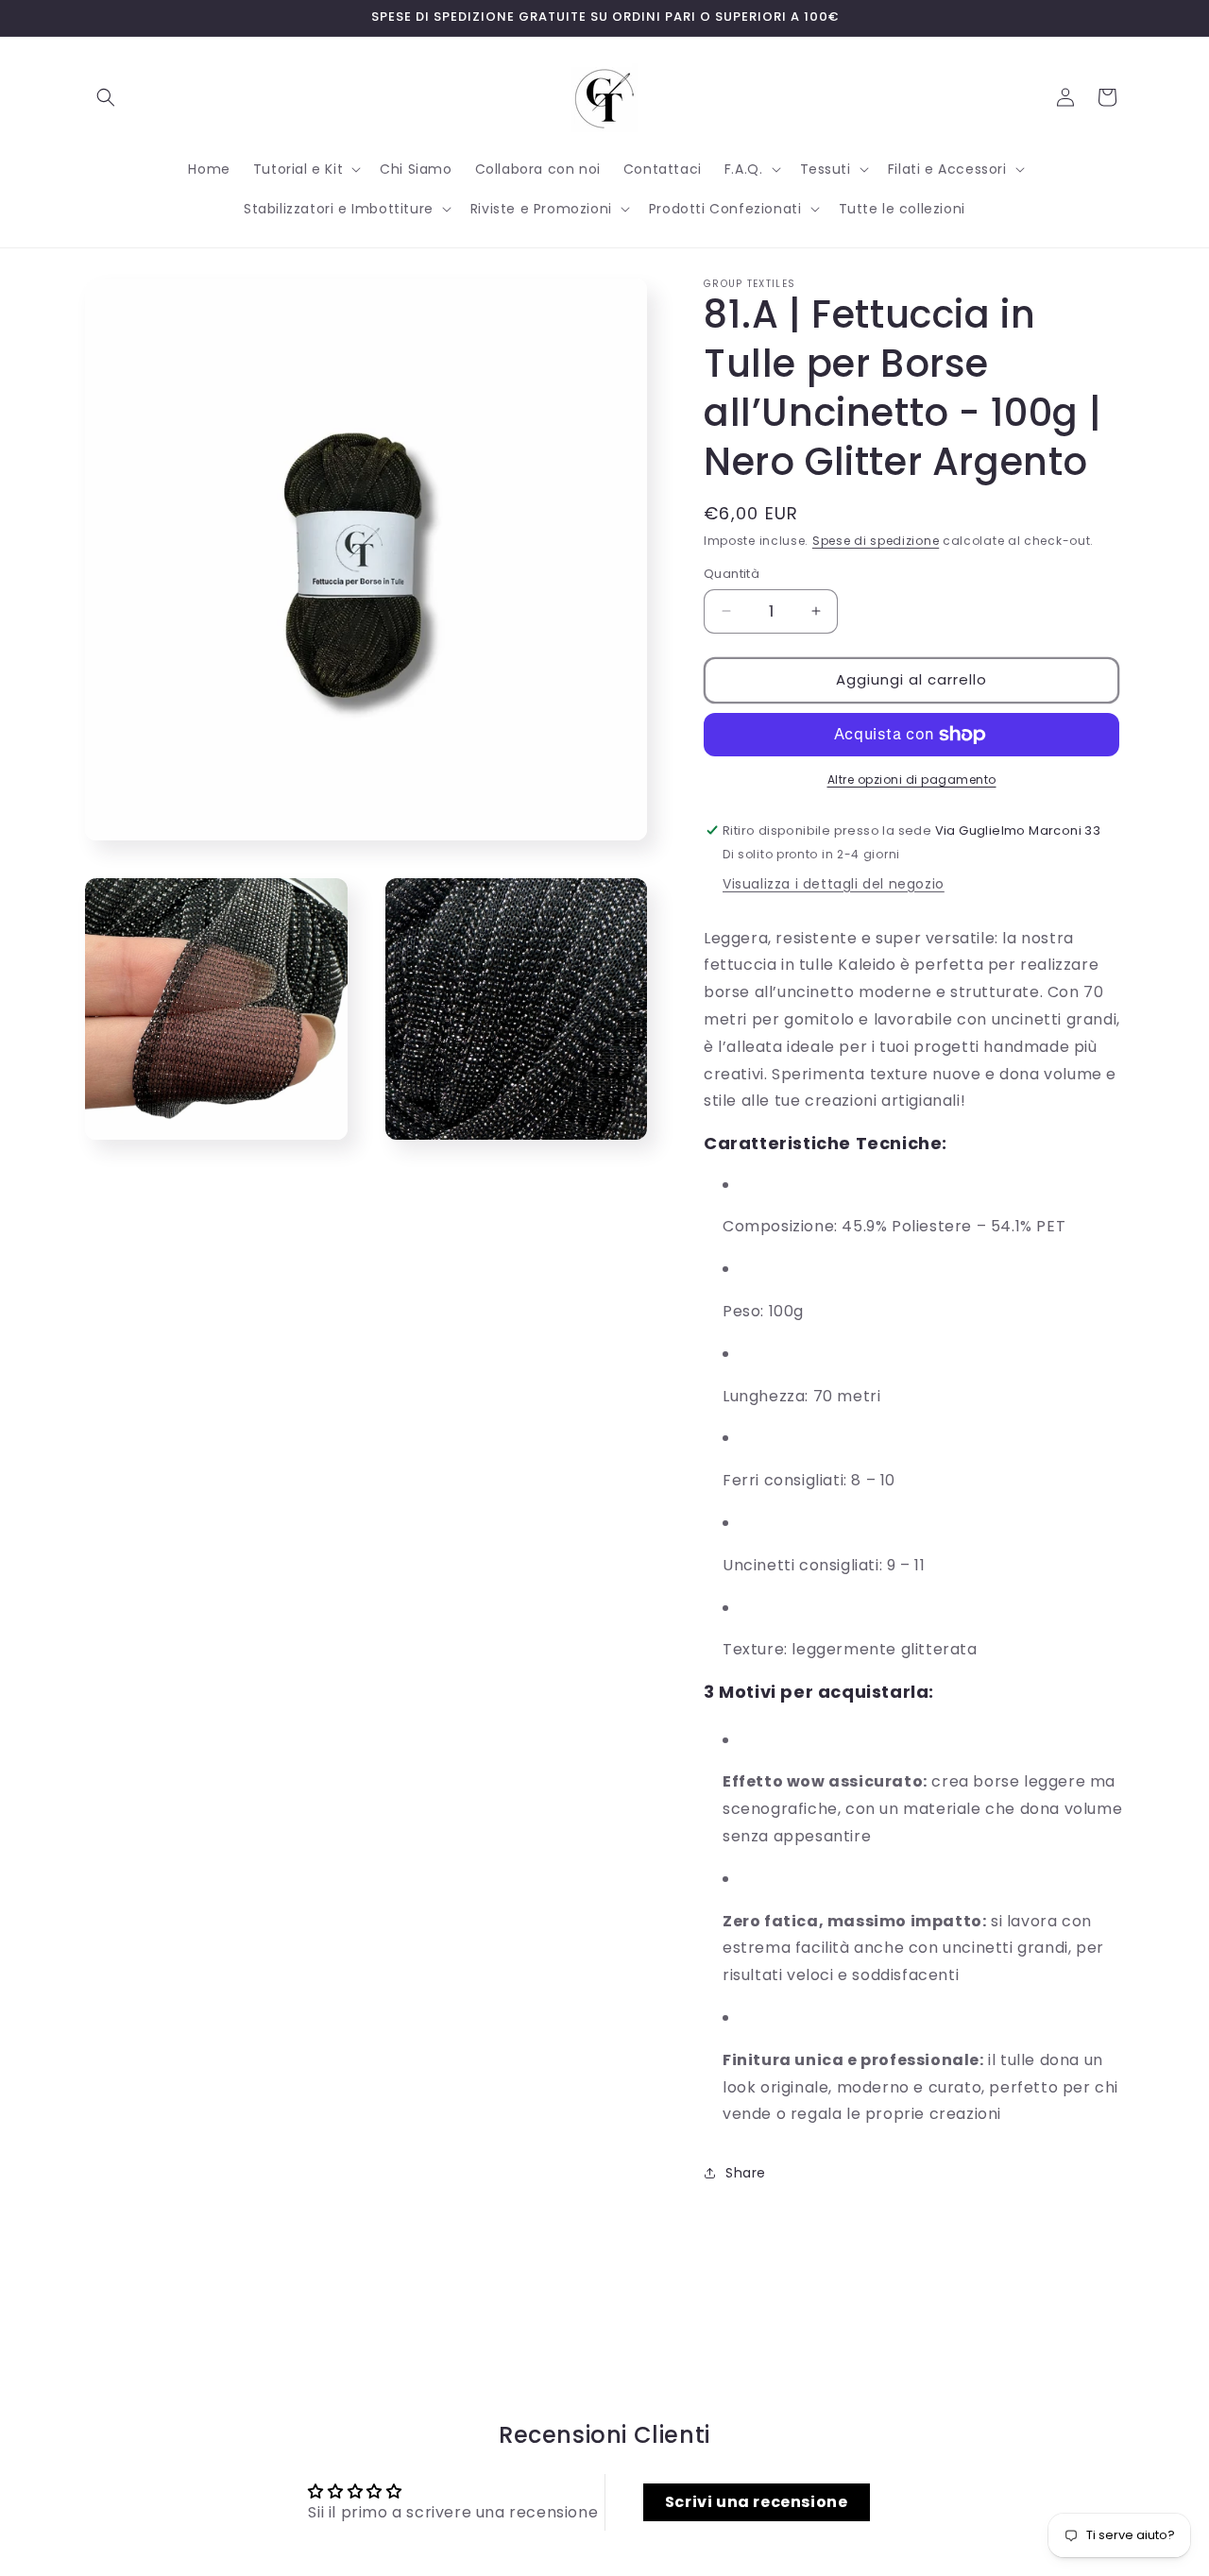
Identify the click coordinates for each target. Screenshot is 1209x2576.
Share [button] (746, 2173)
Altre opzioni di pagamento (912, 780)
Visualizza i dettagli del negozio (834, 884)
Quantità (732, 574)
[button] (106, 97)
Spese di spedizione (876, 541)
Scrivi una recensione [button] (757, 2502)
